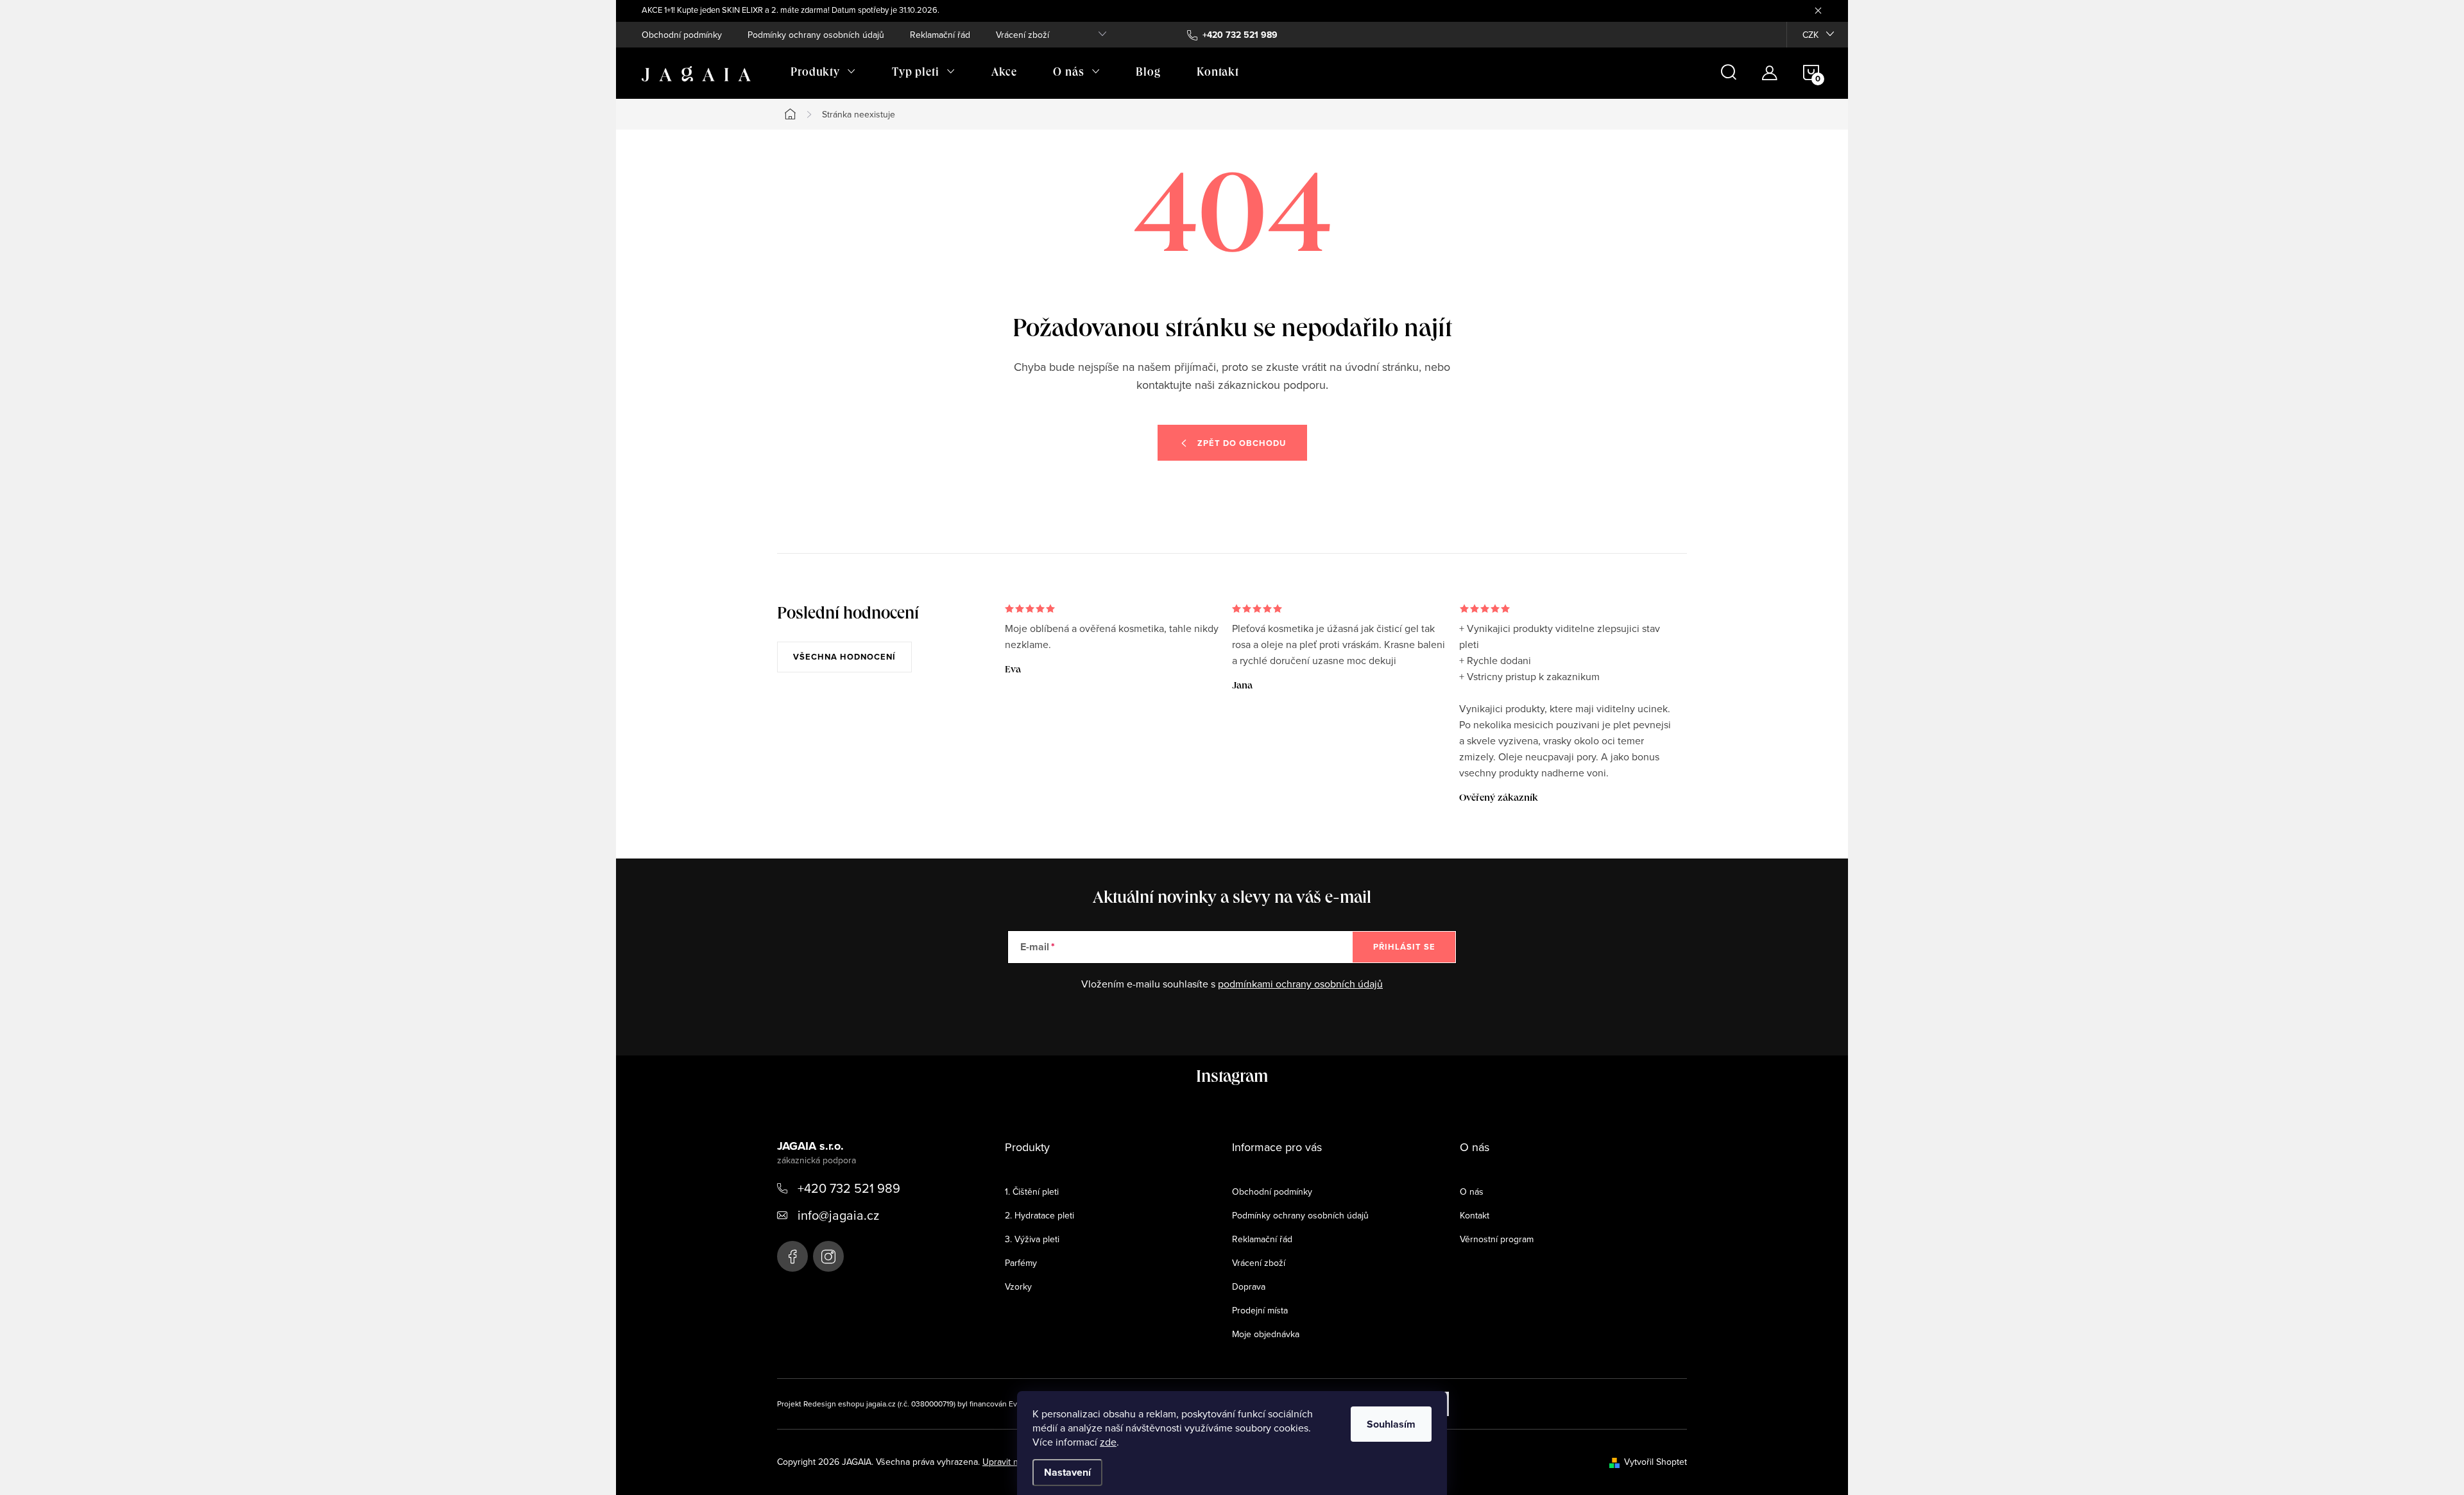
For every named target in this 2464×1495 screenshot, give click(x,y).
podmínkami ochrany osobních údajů (1300, 984)
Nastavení (1067, 1472)
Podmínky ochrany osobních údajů (816, 35)
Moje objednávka (1266, 1334)
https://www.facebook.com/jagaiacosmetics (792, 1256)
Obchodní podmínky (682, 35)
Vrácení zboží (1022, 35)
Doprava (1249, 1286)
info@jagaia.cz (838, 1215)
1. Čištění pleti (1032, 1192)
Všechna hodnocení (844, 657)
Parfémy (1021, 1263)
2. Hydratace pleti (1039, 1215)
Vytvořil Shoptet (1656, 1462)
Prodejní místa (1260, 1310)
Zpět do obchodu (1242, 443)
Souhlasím (1391, 1424)
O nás (1472, 1192)
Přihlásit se (1404, 947)
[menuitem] (823, 73)
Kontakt (1475, 1215)
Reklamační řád (940, 35)
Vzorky (1018, 1286)
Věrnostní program (1497, 1239)
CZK (1810, 35)
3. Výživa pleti (1032, 1239)
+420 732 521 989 (849, 1188)
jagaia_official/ (828, 1256)
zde (1108, 1442)
